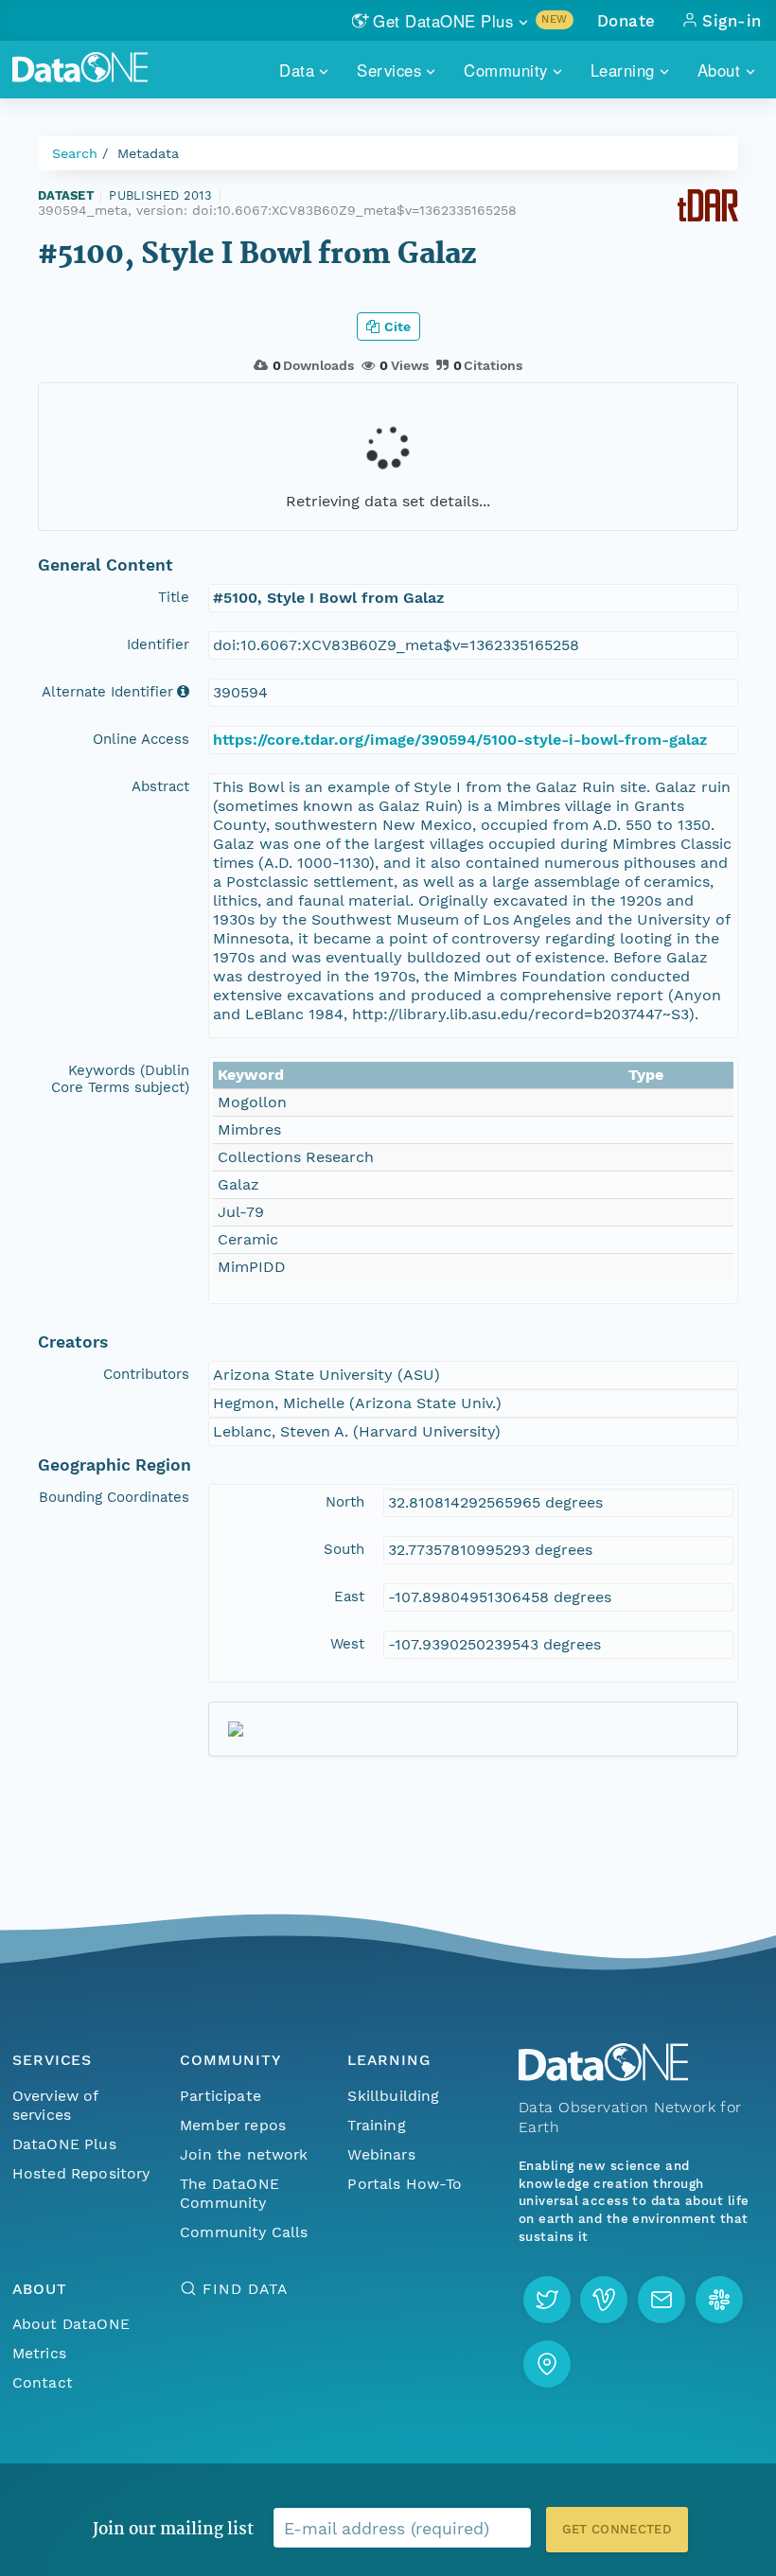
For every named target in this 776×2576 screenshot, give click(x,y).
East (349, 1597)
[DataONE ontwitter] (547, 2300)
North (345, 1502)
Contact (43, 2382)
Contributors (146, 1374)
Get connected (617, 2529)
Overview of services (55, 2105)
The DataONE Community (229, 2193)
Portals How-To (405, 2184)
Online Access (141, 739)
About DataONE (71, 2324)
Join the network (244, 2154)
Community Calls (244, 2232)
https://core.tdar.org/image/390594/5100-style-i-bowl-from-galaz (460, 740)
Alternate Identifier (107, 692)
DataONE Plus (64, 2144)
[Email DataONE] (661, 2300)
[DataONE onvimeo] (604, 2300)
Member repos (233, 2125)
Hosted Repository (81, 2173)
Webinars (381, 2154)
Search (75, 153)
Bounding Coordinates (114, 1497)
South (344, 1549)
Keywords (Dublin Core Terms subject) (120, 1079)
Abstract (160, 786)
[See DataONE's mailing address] (547, 2364)
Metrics (39, 2353)
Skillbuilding (393, 2096)
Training (376, 2125)
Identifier (158, 644)
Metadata (148, 153)
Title (174, 597)
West (347, 1644)
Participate (220, 2096)
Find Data (245, 2289)
